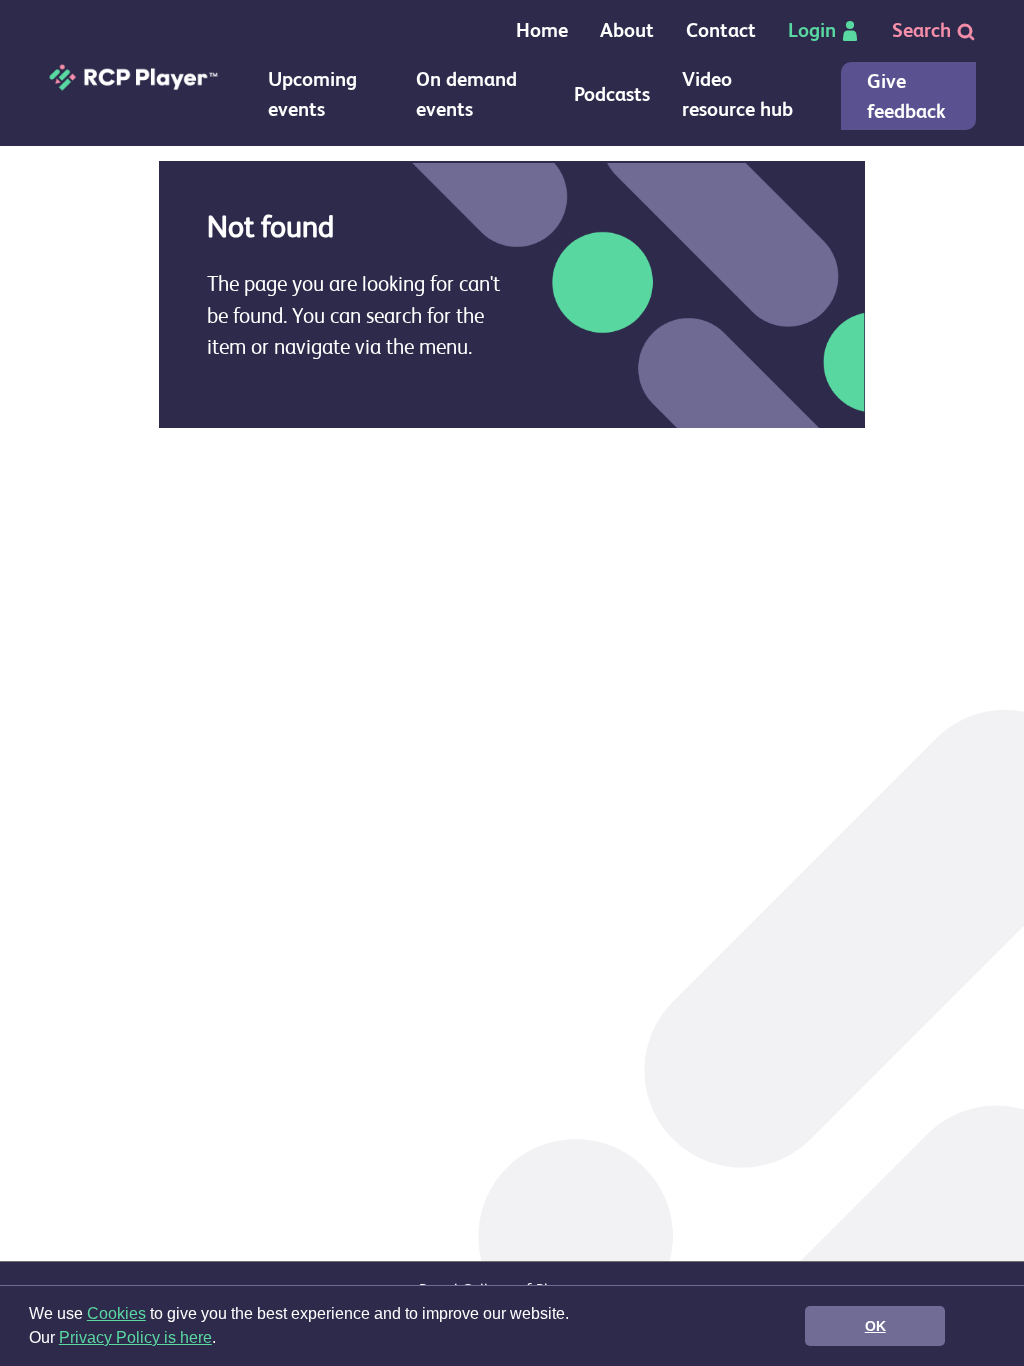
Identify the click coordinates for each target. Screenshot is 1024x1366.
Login (812, 30)
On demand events (466, 94)
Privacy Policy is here (135, 1337)
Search (924, 30)
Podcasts (612, 94)
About (627, 30)
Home (542, 30)
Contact (721, 30)
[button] (223, 1340)
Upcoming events (312, 94)
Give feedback (906, 96)
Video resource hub (737, 94)
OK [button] (875, 1326)
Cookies (116, 1313)
